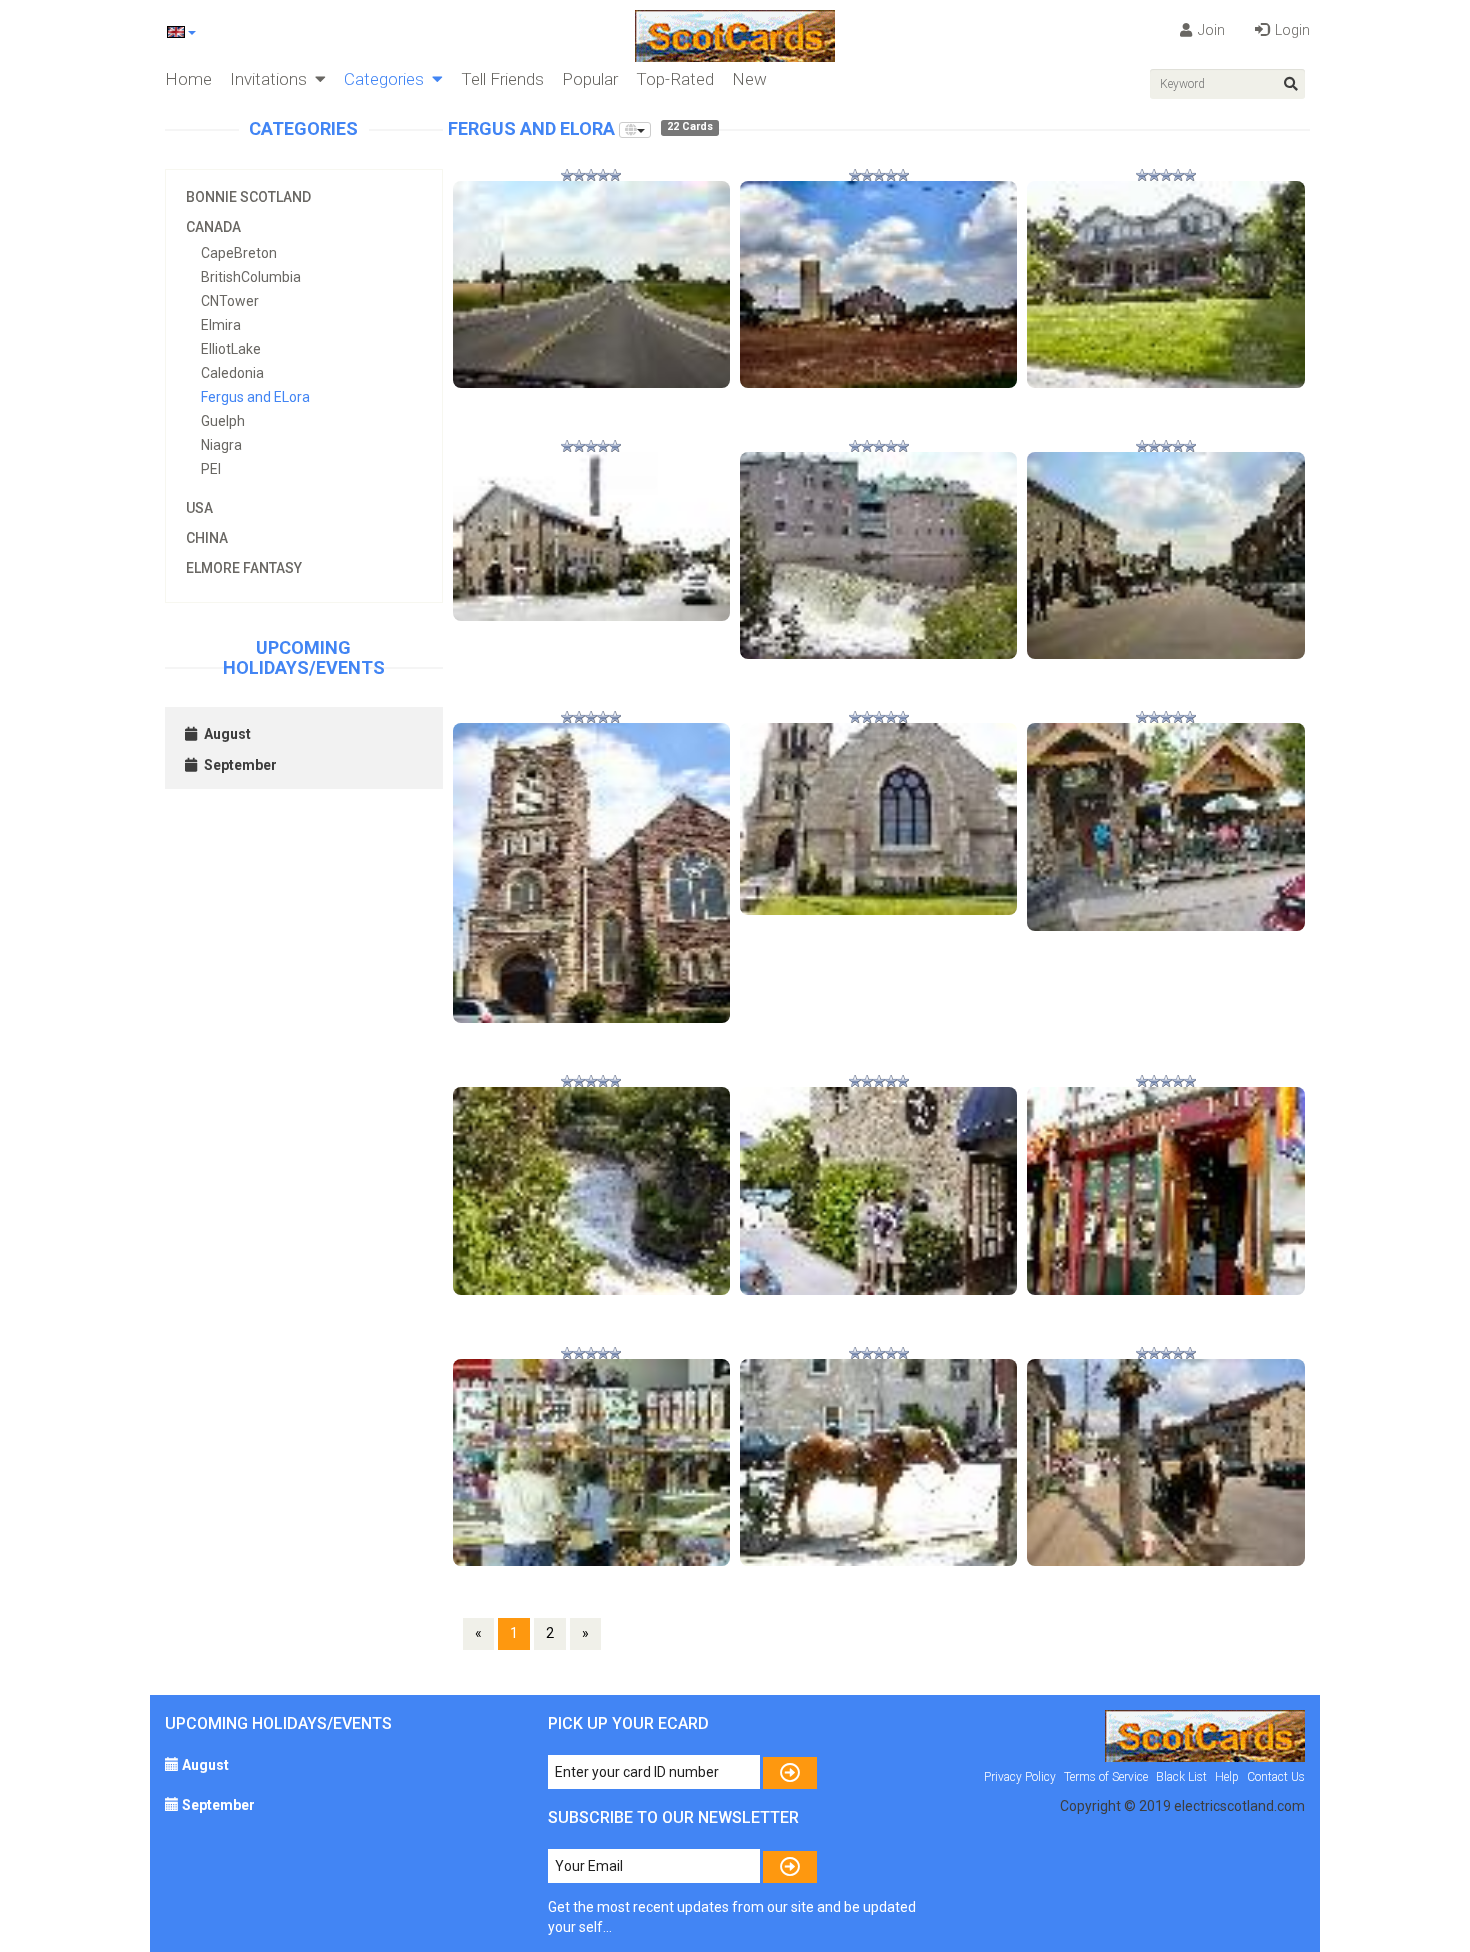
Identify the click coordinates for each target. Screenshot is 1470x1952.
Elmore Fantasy (244, 568)
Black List (1181, 1777)
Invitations (272, 79)
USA (199, 508)
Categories (388, 79)
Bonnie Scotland (248, 197)
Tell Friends (502, 79)
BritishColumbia (251, 277)
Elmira (221, 325)
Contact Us (1276, 1777)
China (207, 538)
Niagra (221, 445)
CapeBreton (239, 253)
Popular (590, 79)
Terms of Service (1106, 1777)
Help (1227, 1777)
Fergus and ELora (255, 397)
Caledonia (232, 373)
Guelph (223, 421)
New (749, 79)
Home (188, 79)
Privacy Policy (1020, 1777)
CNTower (230, 301)
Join (1210, 30)
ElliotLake (231, 349)
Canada (213, 227)
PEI (211, 469)
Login (1291, 30)
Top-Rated (675, 79)
